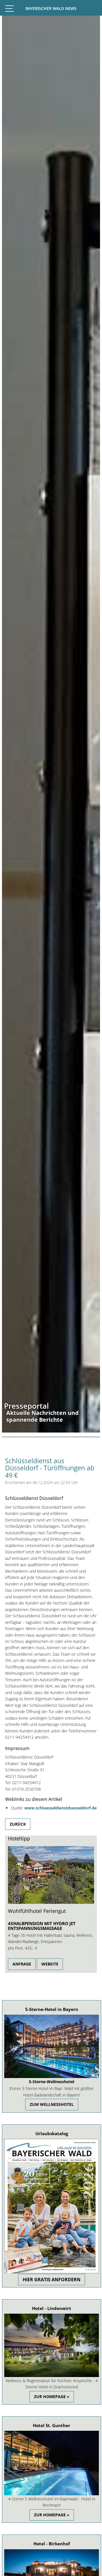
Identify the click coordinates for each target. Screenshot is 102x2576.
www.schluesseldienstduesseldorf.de (60, 1808)
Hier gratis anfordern (52, 2280)
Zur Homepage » (52, 2397)
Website (50, 1964)
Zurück (18, 1824)
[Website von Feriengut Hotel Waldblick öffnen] (51, 1902)
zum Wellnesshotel (52, 2104)
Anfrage (22, 1964)
